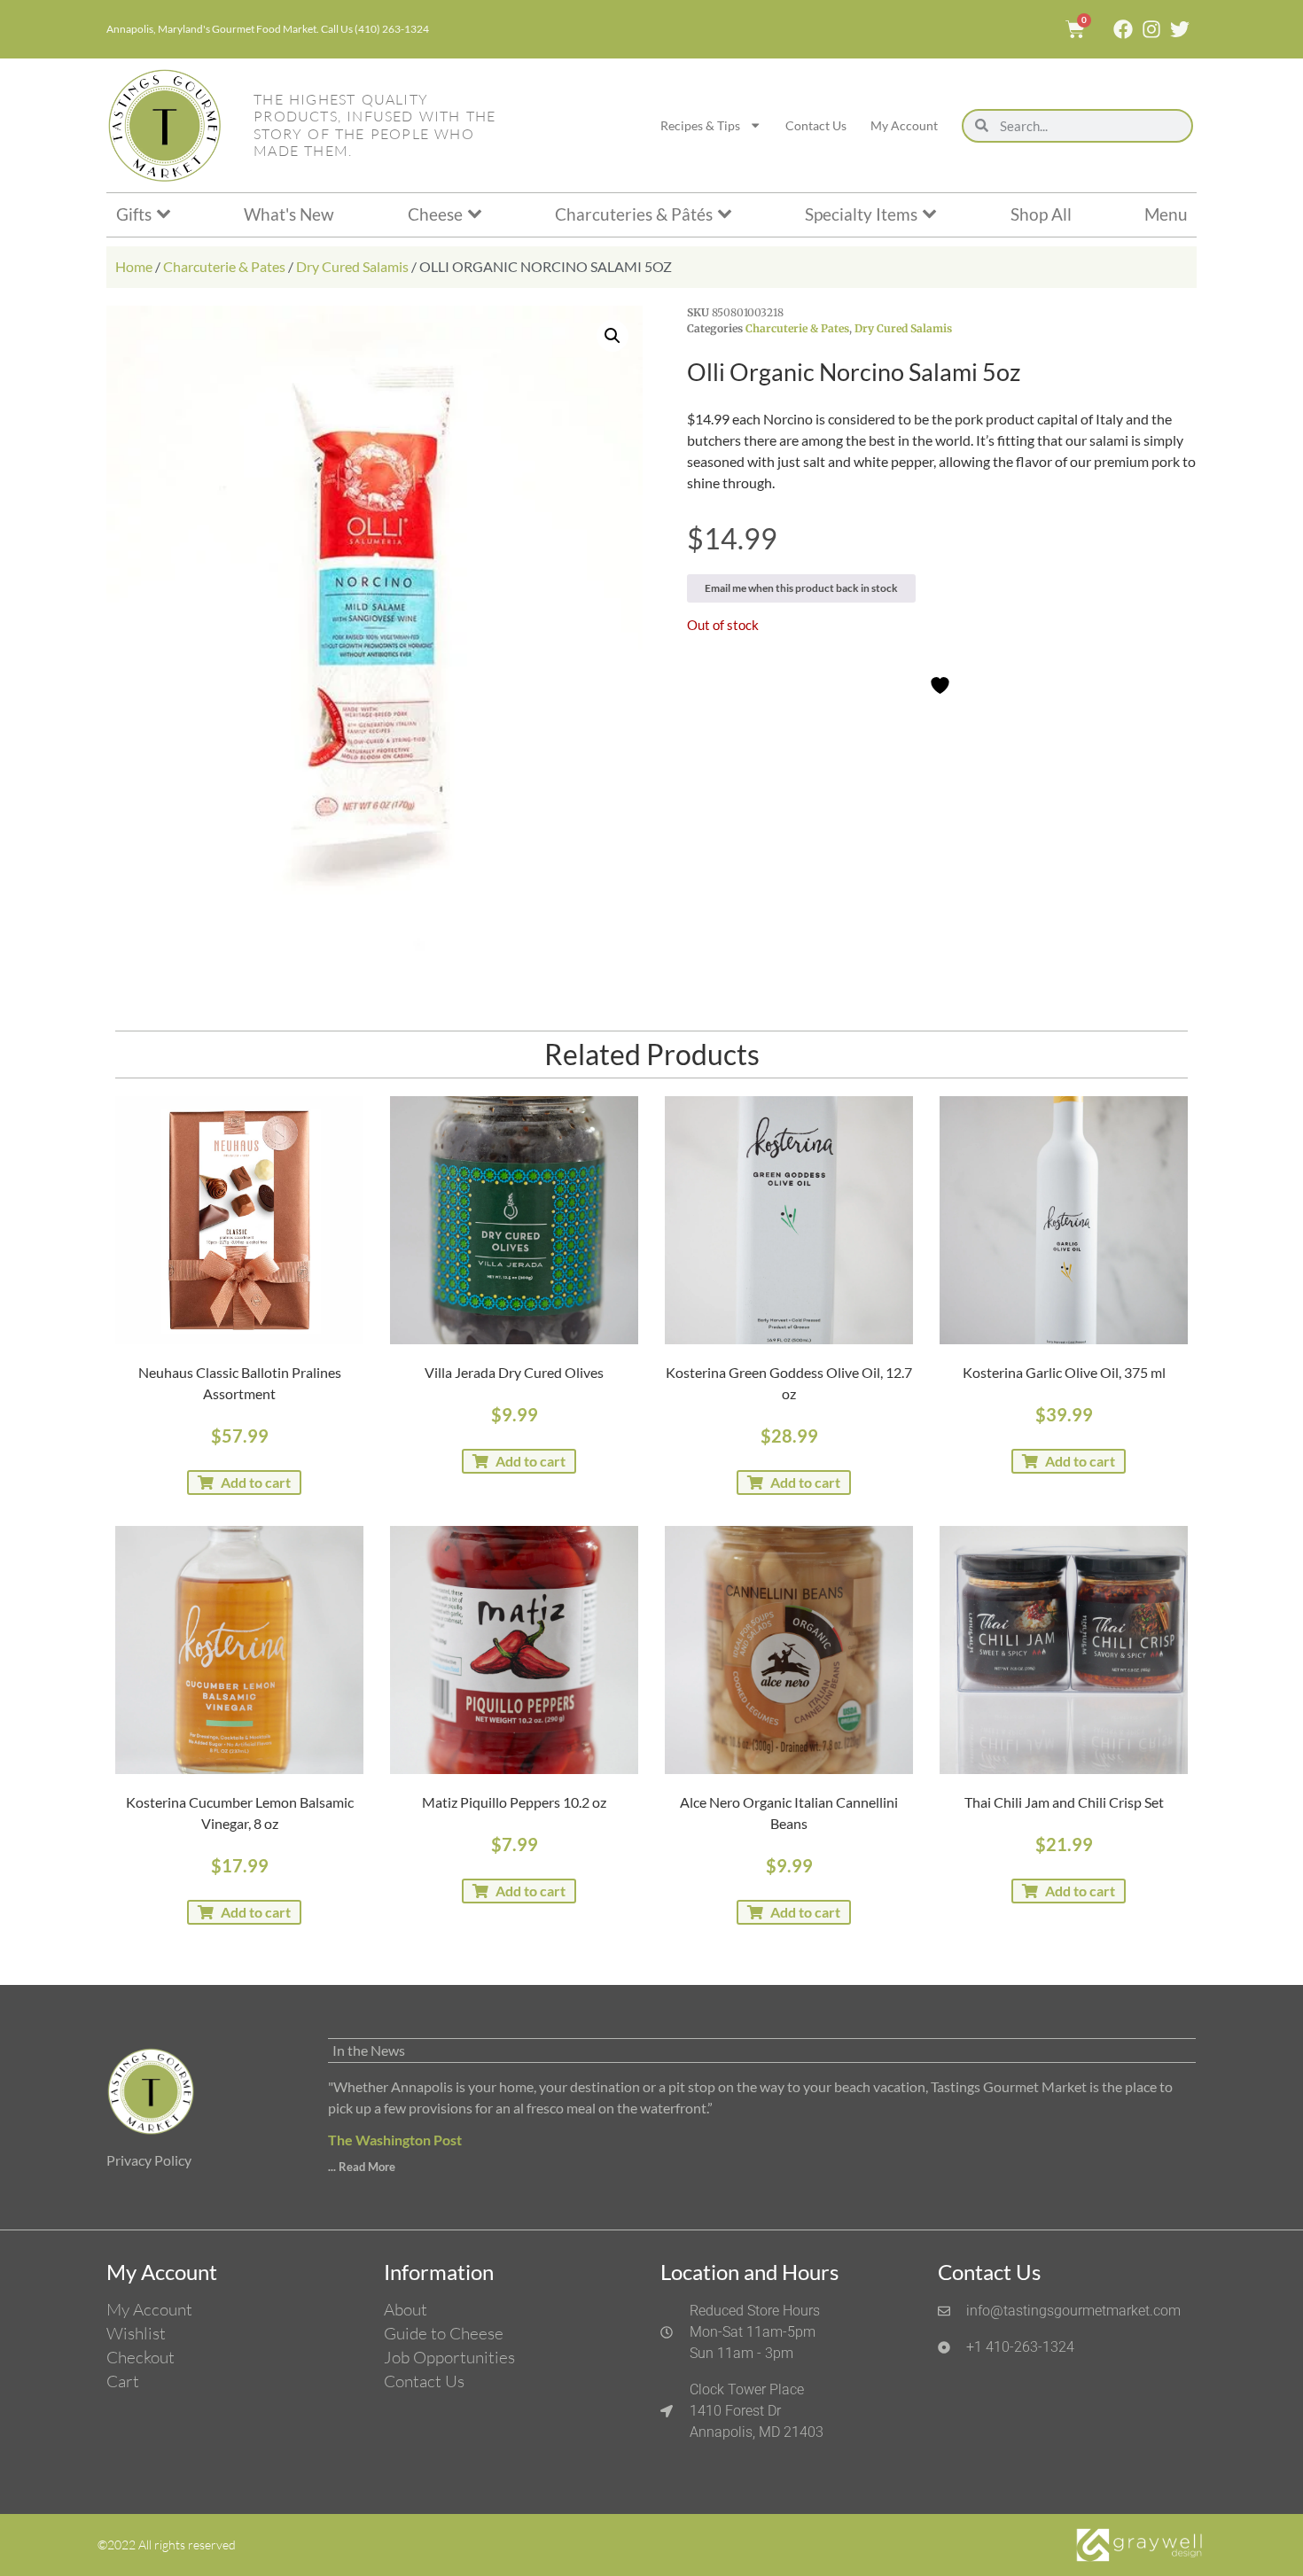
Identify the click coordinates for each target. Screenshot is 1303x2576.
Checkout (140, 2357)
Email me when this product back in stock (801, 588)
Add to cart (256, 1482)
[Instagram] (1151, 29)
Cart (123, 2381)
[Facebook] (1123, 29)
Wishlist (136, 2333)
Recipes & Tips (700, 125)
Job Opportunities (449, 2357)
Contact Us (816, 125)
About (406, 2309)
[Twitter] (1180, 29)
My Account (904, 125)
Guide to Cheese (444, 2333)
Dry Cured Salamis (352, 266)
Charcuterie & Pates (224, 266)
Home (134, 266)
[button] (612, 336)
